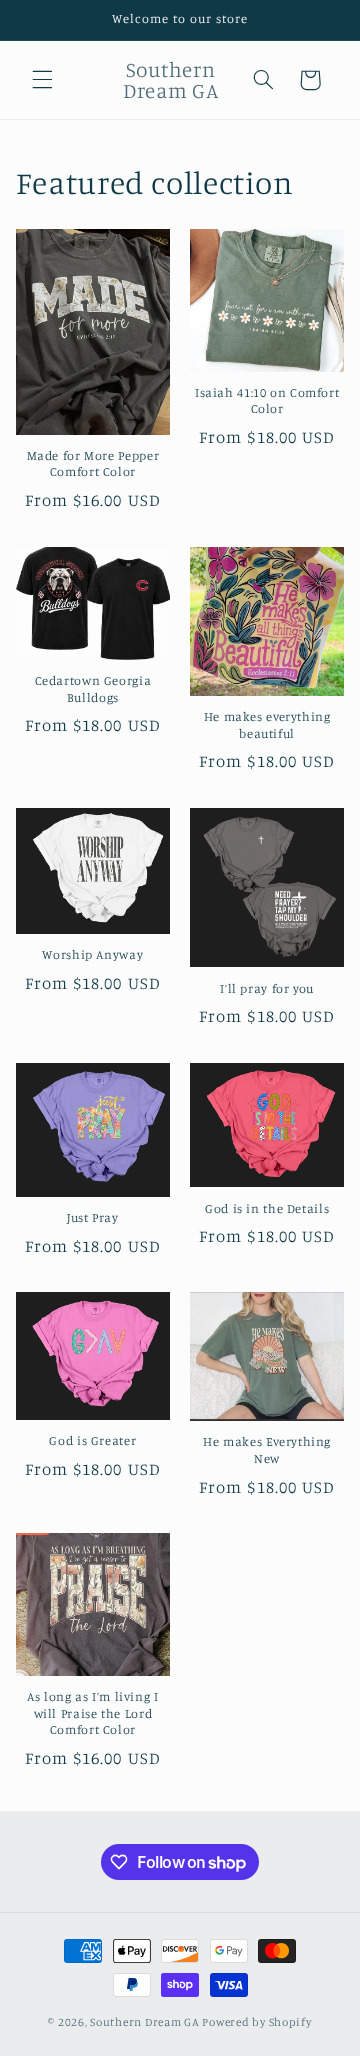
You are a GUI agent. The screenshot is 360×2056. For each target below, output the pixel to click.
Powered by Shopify (256, 2022)
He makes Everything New (267, 1449)
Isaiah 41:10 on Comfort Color (267, 400)
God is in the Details (267, 1208)
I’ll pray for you (267, 988)
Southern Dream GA (145, 2022)
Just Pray (93, 1217)
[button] (42, 80)
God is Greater (92, 1440)
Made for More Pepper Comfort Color (93, 463)
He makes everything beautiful (267, 724)
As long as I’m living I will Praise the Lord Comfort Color (93, 1713)
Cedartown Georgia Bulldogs (93, 688)
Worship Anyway (92, 954)
